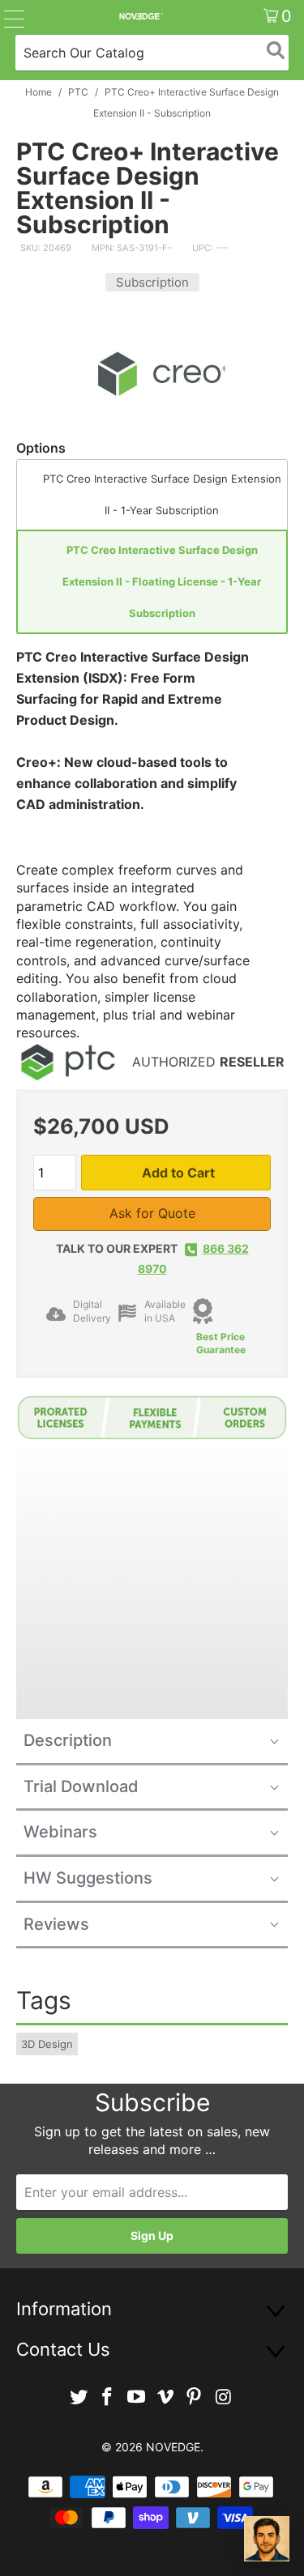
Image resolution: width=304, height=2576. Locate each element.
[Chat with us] (267, 2539)
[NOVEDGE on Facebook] (108, 2397)
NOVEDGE (173, 2447)
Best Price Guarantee (221, 1343)
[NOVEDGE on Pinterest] (195, 2397)
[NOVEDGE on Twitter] (79, 2397)
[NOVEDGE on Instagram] (224, 2397)
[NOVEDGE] (140, 16)
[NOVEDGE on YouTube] (137, 2397)
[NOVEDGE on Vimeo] (166, 2397)
